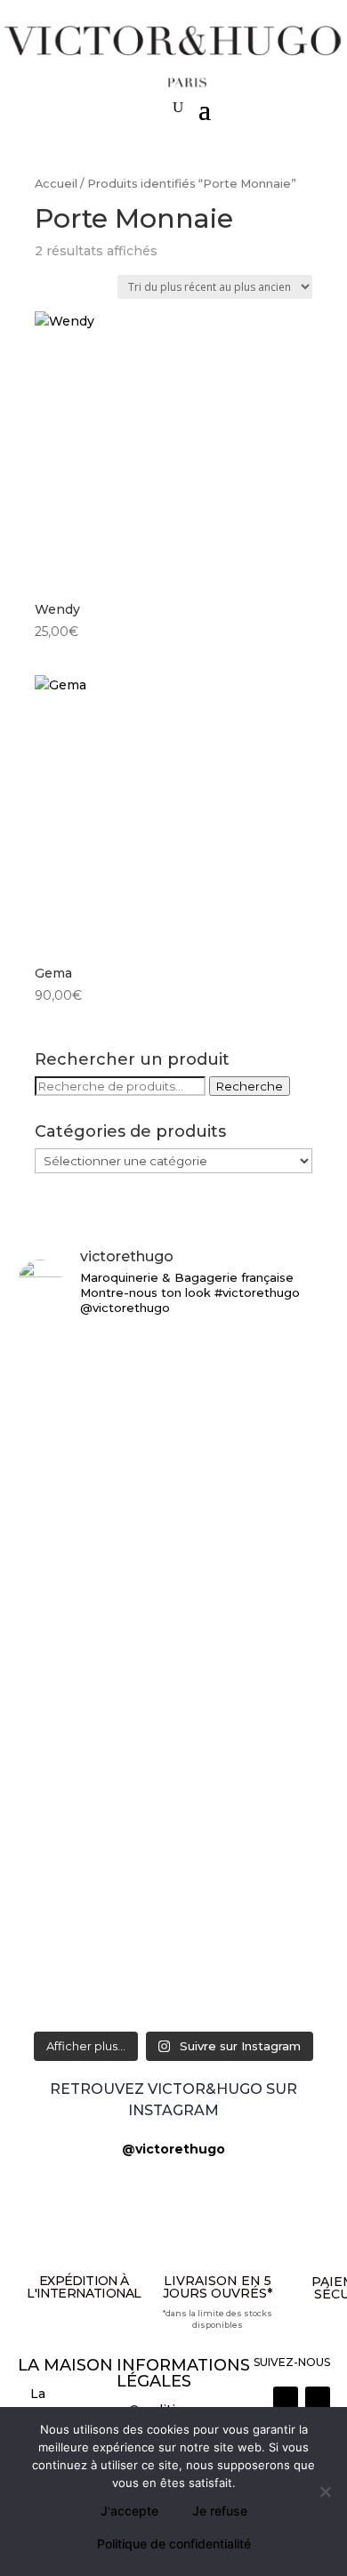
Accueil (56, 184)
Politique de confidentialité (174, 2544)
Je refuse (220, 2511)
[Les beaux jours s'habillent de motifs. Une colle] (174, 1788)
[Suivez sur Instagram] (286, 2399)
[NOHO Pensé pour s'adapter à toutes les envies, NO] (174, 1984)
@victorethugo (173, 2149)
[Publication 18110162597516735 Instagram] (174, 1934)
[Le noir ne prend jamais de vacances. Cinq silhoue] (174, 1871)
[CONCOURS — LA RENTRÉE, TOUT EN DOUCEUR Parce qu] (174, 1568)
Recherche (250, 1086)
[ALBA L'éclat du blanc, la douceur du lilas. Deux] (174, 1358)
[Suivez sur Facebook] (318, 2399)
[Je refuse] (325, 2491)
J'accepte (129, 2511)
